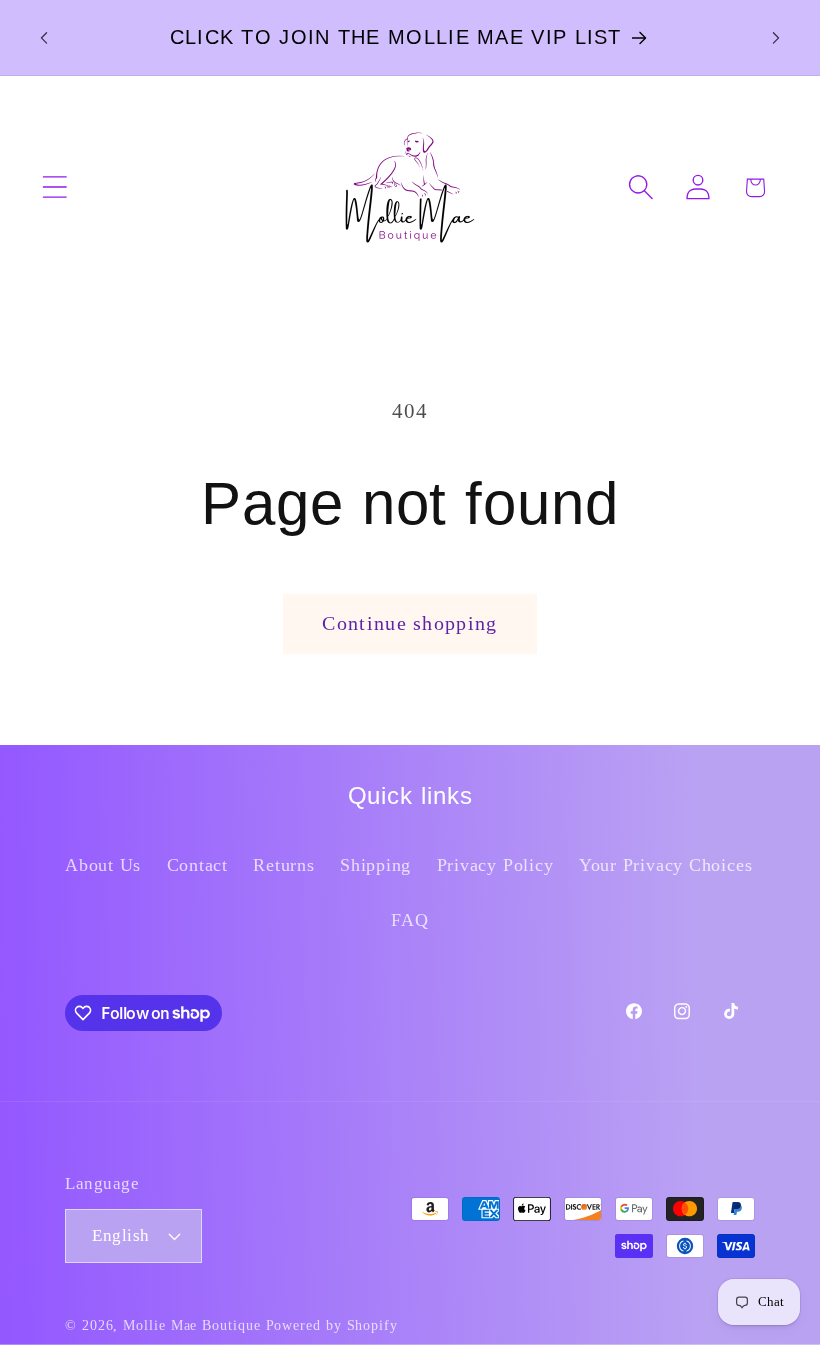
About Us (103, 865)
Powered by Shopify (332, 1325)
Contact (197, 865)
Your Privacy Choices (666, 865)
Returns (283, 865)
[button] (54, 187)
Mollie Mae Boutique (191, 1325)
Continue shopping (409, 623)
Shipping (375, 865)
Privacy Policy (495, 865)
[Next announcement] (776, 38)
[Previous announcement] (44, 38)
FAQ (409, 920)
